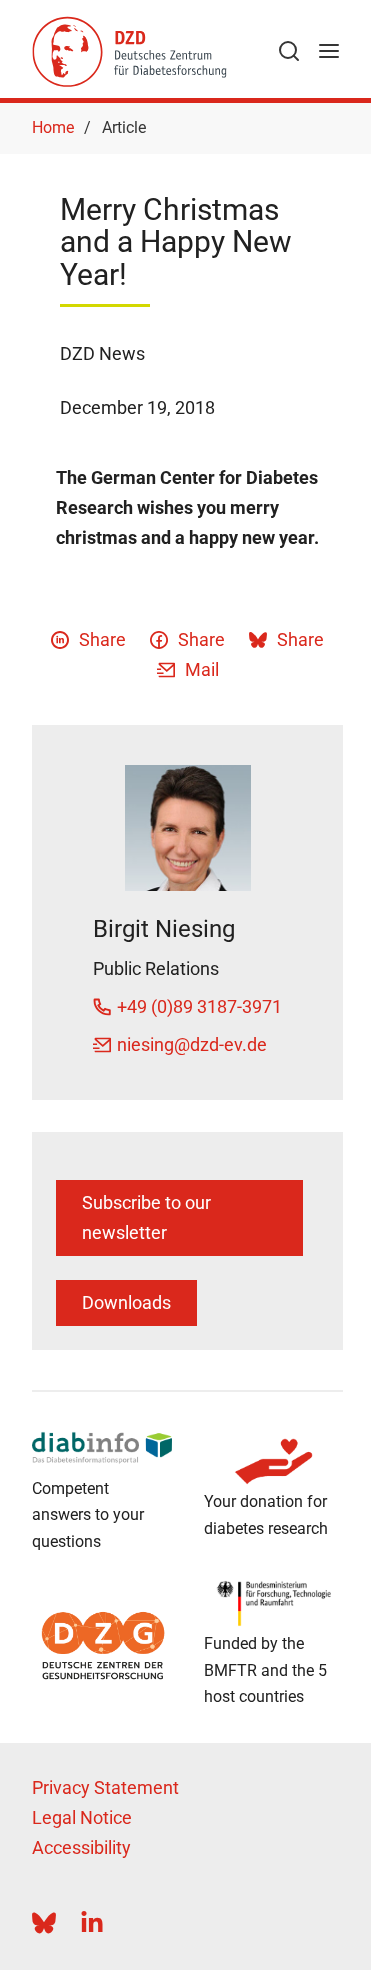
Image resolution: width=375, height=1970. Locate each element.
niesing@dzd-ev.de (192, 1044)
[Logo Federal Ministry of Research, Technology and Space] (274, 1603)
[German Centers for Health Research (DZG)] (102, 1645)
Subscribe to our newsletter (146, 1217)
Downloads (126, 1302)
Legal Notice (82, 1817)
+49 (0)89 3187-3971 (199, 1006)
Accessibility (81, 1847)
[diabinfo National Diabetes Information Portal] (102, 1447)
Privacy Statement (105, 1787)
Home (53, 127)
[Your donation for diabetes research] (274, 1461)
